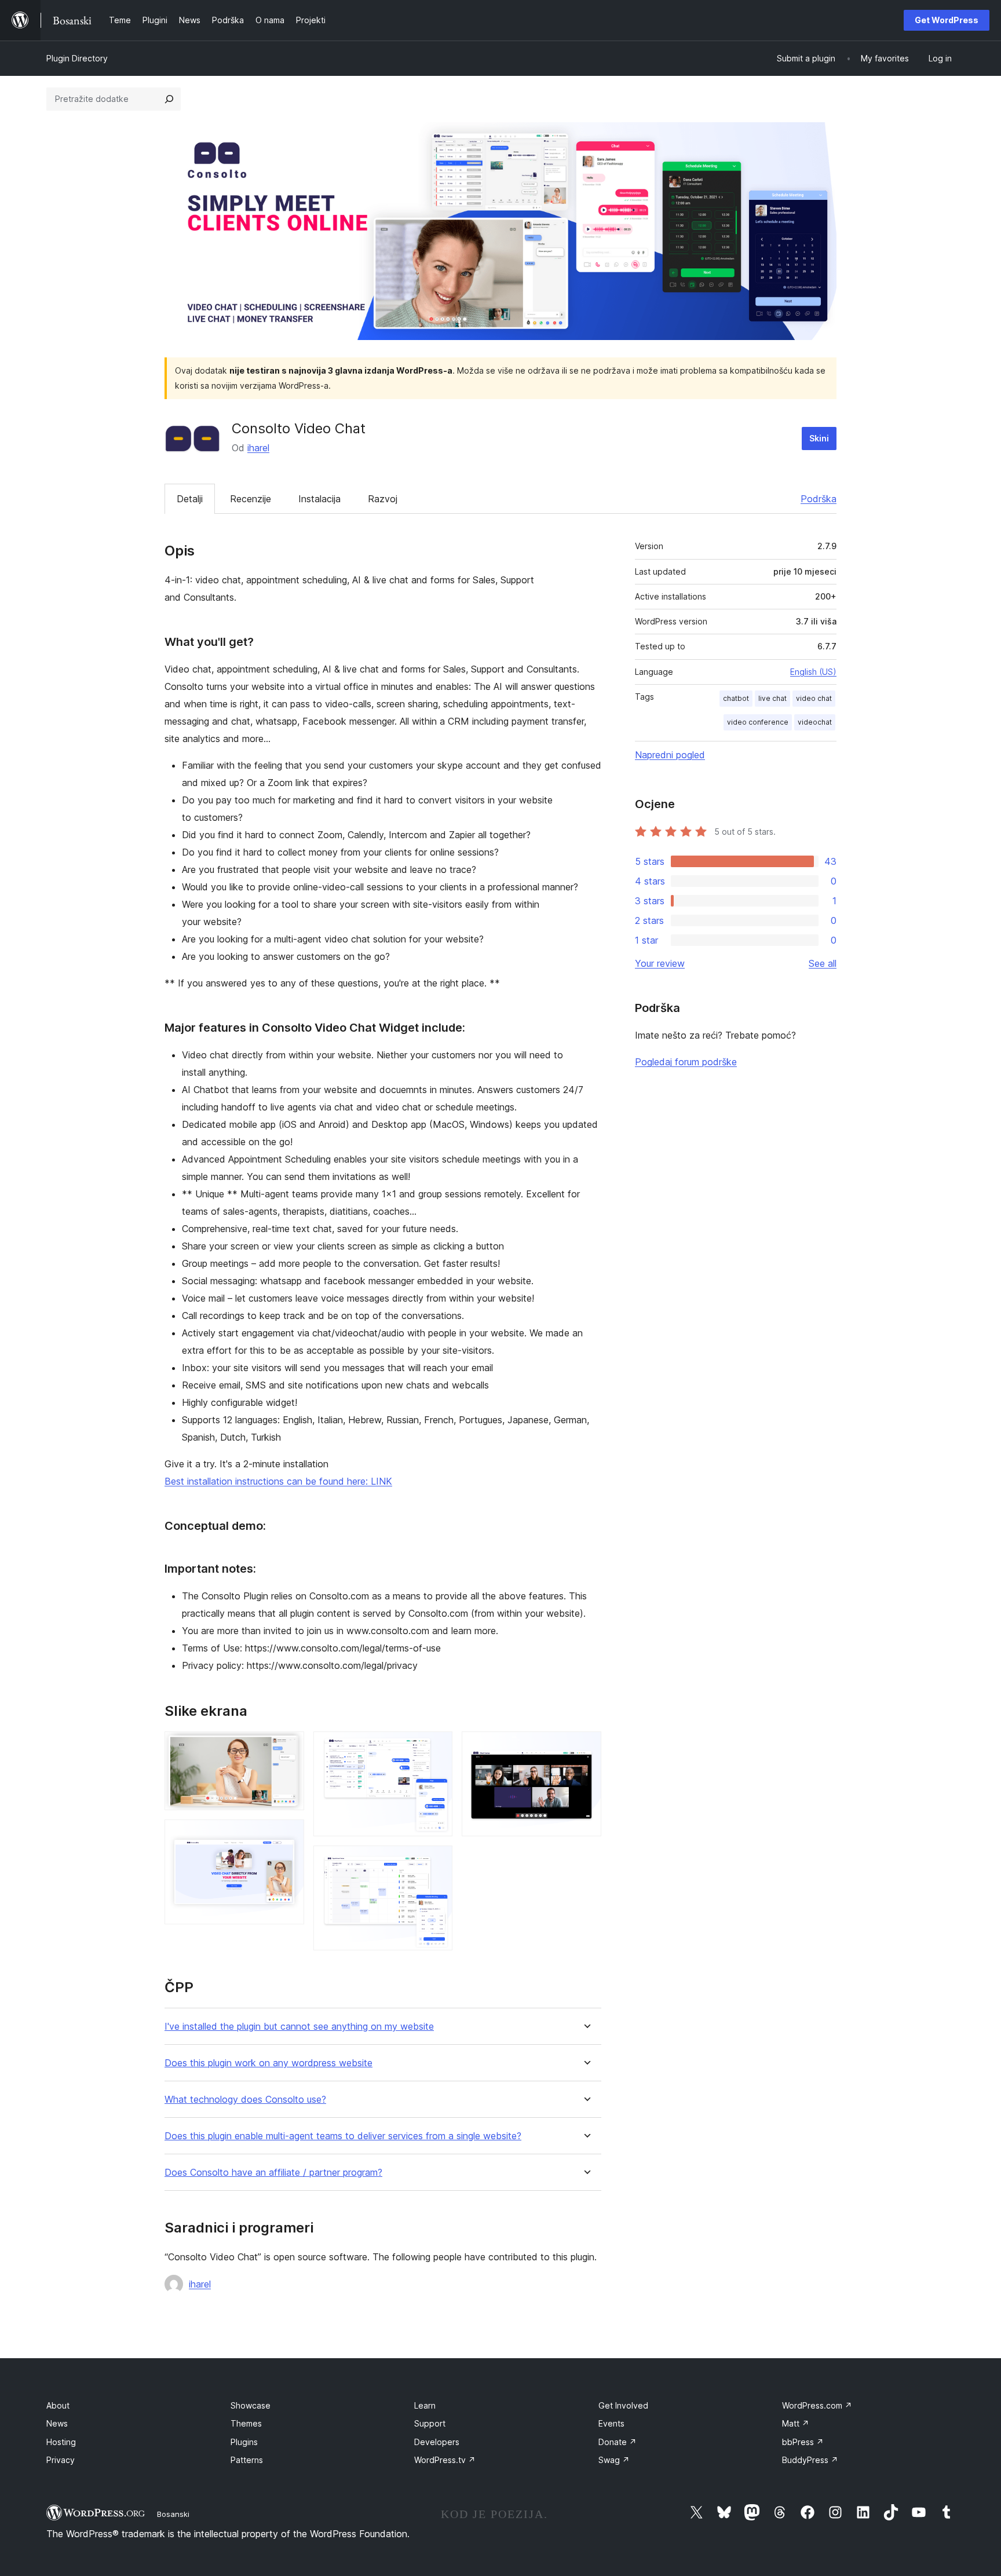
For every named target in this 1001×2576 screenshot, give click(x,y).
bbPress (803, 2442)
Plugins (244, 2442)
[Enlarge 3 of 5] (437, 1747)
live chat (772, 698)
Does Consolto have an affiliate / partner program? (273, 2173)
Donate (618, 2442)
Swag (614, 2460)
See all (823, 963)
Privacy (61, 2460)
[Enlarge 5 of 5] (586, 1747)
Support (430, 2423)
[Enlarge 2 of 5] (288, 1835)
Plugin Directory (77, 58)
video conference (758, 722)
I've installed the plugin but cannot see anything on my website (299, 2027)
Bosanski (173, 2514)
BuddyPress (810, 2460)
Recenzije (251, 499)
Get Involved (623, 2405)
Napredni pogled (670, 755)
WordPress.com (817, 2405)
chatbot (736, 698)
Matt (796, 2423)
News (57, 2423)
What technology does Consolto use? (245, 2100)
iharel (258, 448)
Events (611, 2423)
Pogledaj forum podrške (686, 1062)
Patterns (247, 2460)
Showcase (251, 2405)
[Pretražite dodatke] (169, 99)
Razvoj (383, 499)
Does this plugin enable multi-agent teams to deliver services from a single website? (343, 2136)
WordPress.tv (445, 2460)
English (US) (813, 672)
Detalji (190, 499)
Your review (660, 963)
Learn (425, 2405)
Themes (246, 2423)
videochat (815, 722)
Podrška (819, 499)
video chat (814, 698)
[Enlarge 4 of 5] (437, 1861)
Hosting (61, 2442)
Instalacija (319, 499)
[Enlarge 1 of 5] (288, 1747)
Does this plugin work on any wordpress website (268, 2063)
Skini (819, 438)
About (58, 2405)
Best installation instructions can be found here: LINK (278, 1481)
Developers (437, 2442)
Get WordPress (947, 20)
